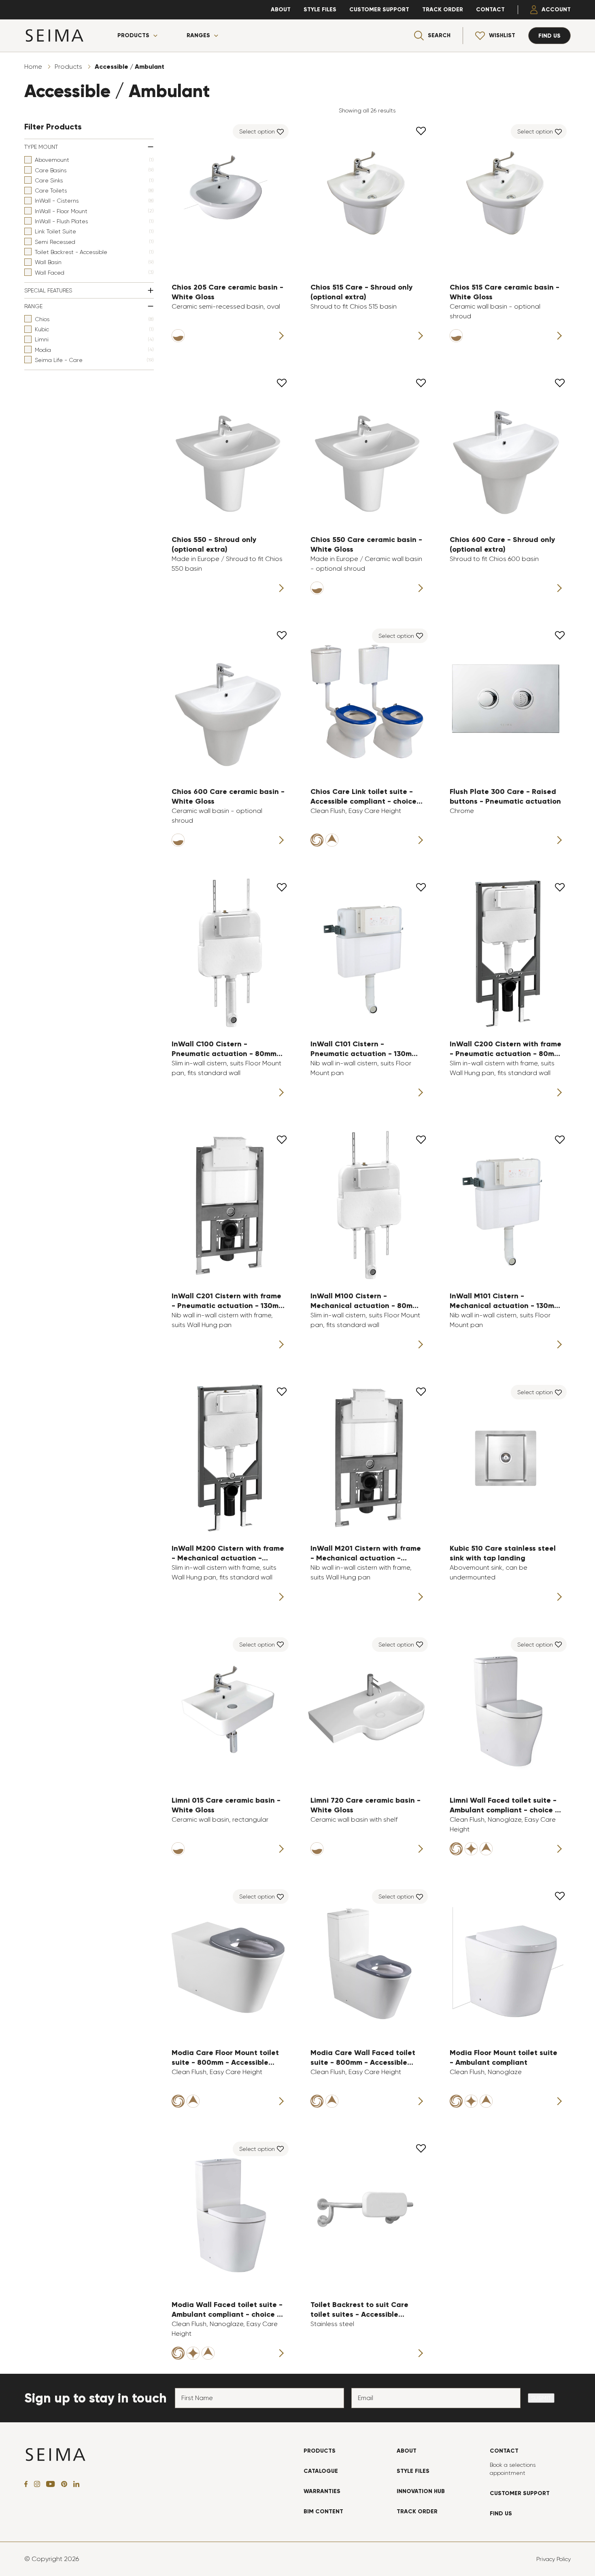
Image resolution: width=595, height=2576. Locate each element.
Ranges (198, 36)
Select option (257, 131)
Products (133, 36)
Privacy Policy (554, 2559)
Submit (541, 2398)
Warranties (322, 2491)
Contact (490, 10)
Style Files (320, 10)
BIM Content (323, 2511)
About (281, 10)
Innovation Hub (421, 2491)
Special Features (48, 290)
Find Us (501, 2514)
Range (33, 306)
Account (556, 10)
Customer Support (379, 10)
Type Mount (41, 147)
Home (33, 67)
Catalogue (321, 2471)
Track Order (443, 10)
